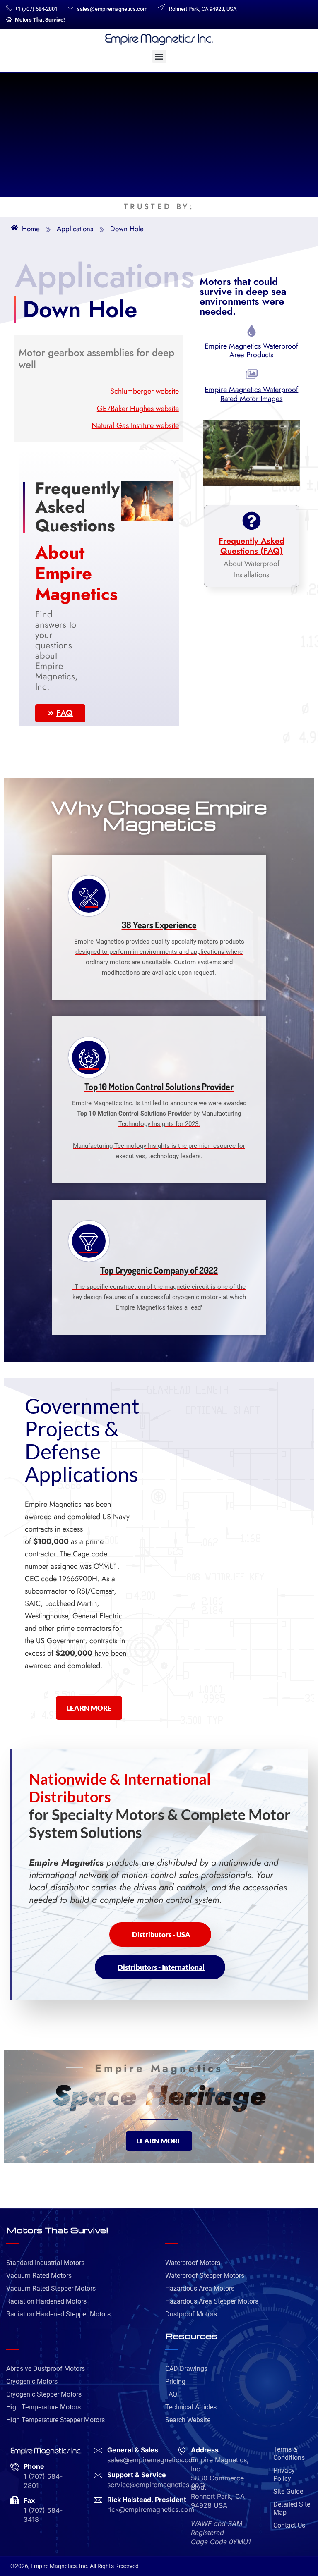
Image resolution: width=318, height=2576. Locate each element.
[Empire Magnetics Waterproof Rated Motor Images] (252, 375)
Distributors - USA (161, 1934)
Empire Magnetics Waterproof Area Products (251, 351)
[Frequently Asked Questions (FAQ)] (252, 522)
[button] (159, 56)
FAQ (65, 713)
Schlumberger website (145, 391)
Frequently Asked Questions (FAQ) (252, 546)
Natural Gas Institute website (135, 425)
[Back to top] (304, 2182)
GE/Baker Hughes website (138, 409)
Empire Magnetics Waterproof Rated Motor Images (251, 394)
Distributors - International (161, 1967)
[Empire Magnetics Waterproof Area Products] (252, 332)
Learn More (89, 1708)
